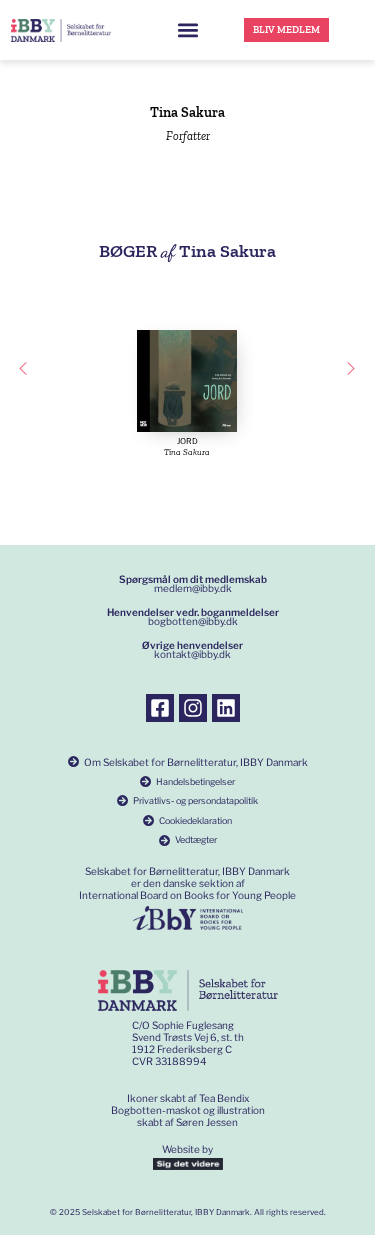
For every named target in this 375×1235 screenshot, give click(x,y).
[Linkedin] (226, 708)
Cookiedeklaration (195, 820)
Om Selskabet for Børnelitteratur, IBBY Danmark (196, 762)
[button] (23, 368)
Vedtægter (196, 839)
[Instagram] (193, 708)
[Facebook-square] (160, 708)
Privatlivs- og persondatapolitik (195, 800)
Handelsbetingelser (195, 781)
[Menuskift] (188, 30)
